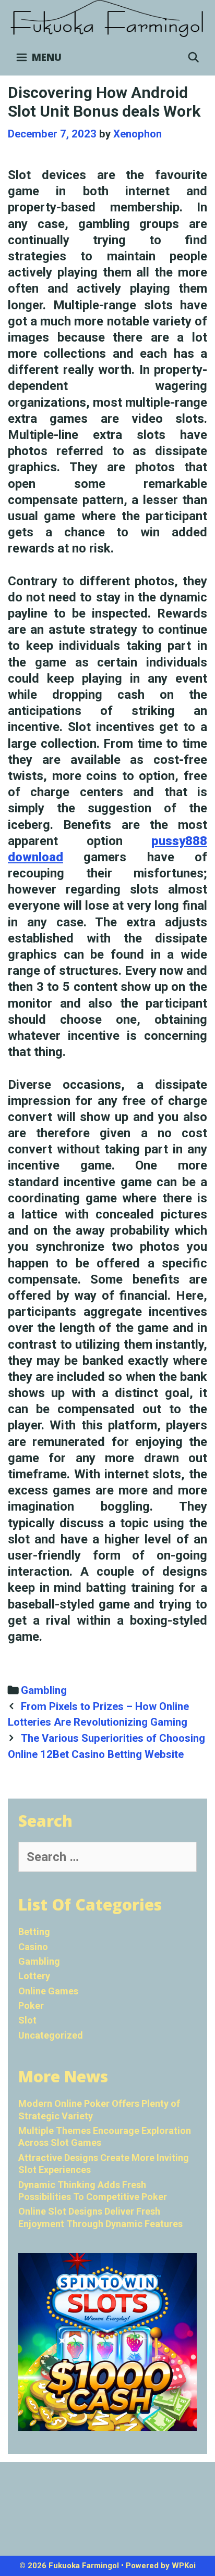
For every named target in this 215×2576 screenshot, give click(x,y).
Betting (34, 1932)
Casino (33, 1947)
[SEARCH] (194, 57)
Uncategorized (51, 2035)
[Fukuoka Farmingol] (107, 19)
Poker (31, 2006)
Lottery (34, 1976)
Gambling (44, 1690)
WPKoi (184, 2566)
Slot (27, 2020)
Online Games (48, 1991)
